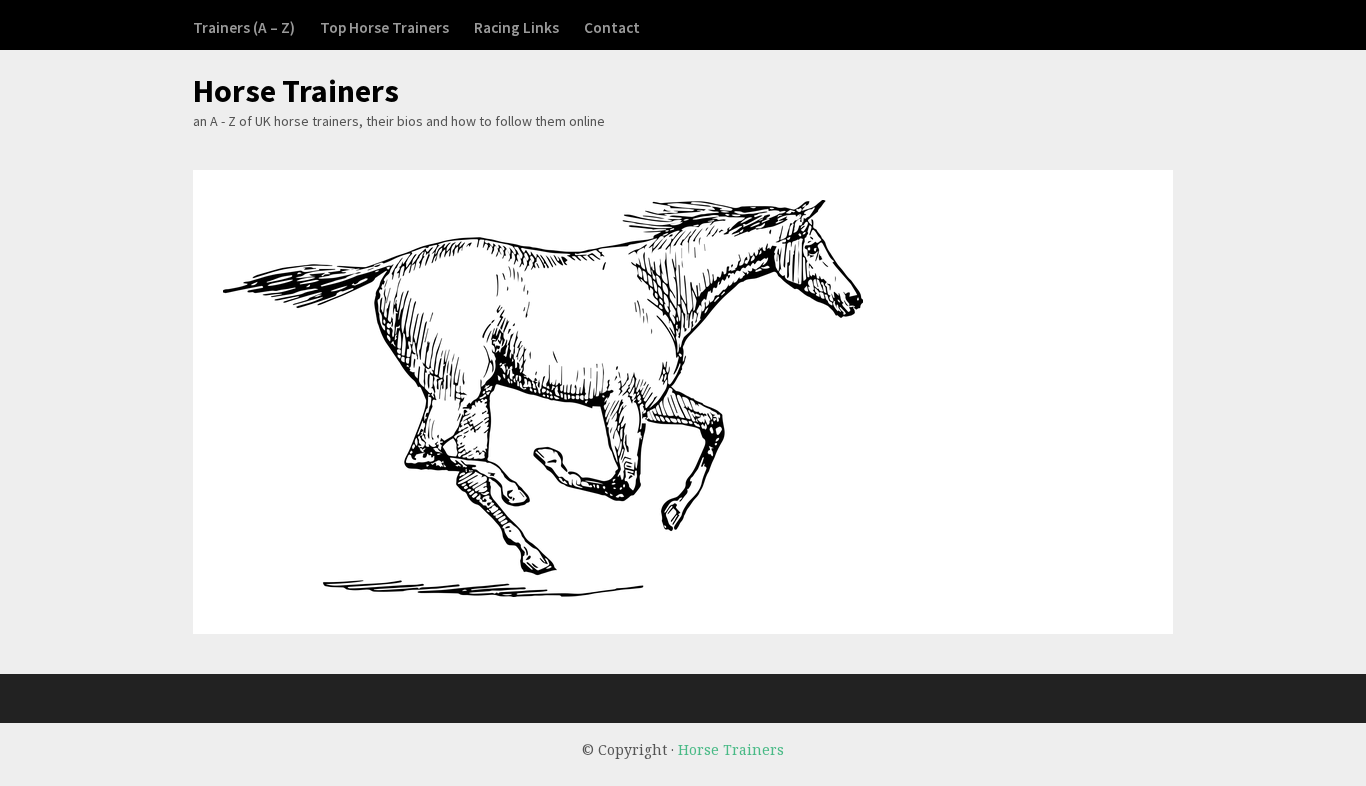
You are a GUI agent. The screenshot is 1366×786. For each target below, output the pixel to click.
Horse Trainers (296, 91)
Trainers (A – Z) (244, 27)
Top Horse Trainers (384, 27)
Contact (612, 27)
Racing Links (516, 27)
